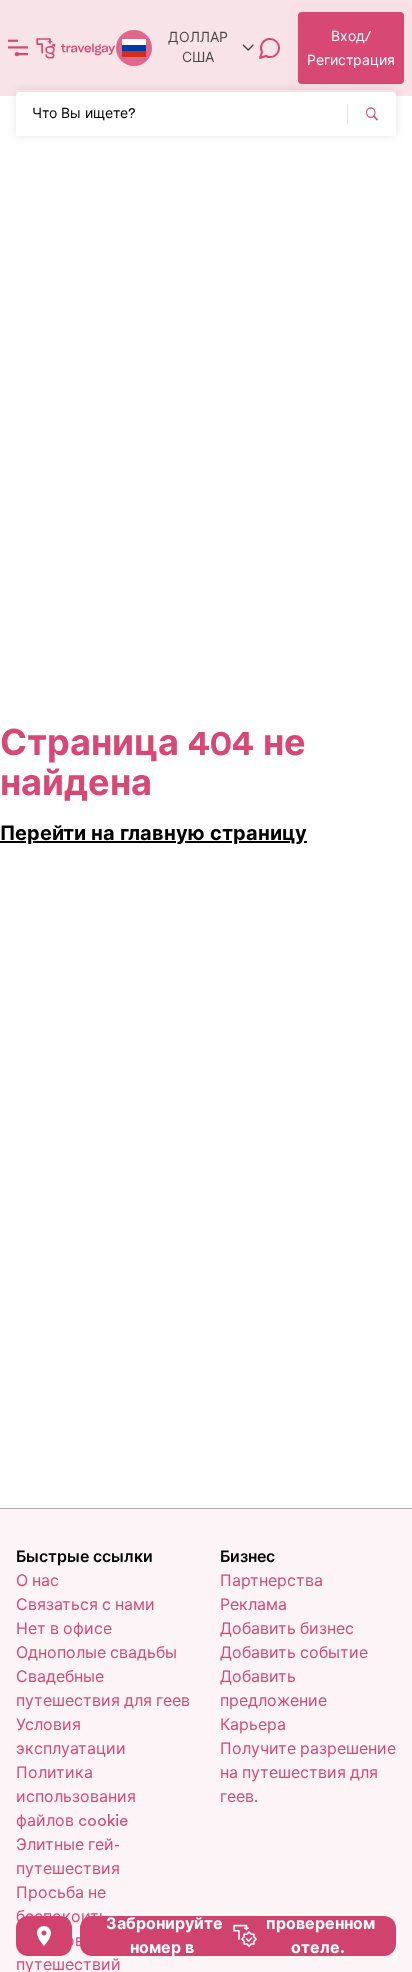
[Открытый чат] (270, 48)
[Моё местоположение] (44, 1936)
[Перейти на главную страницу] (76, 48)
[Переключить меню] (18, 48)
